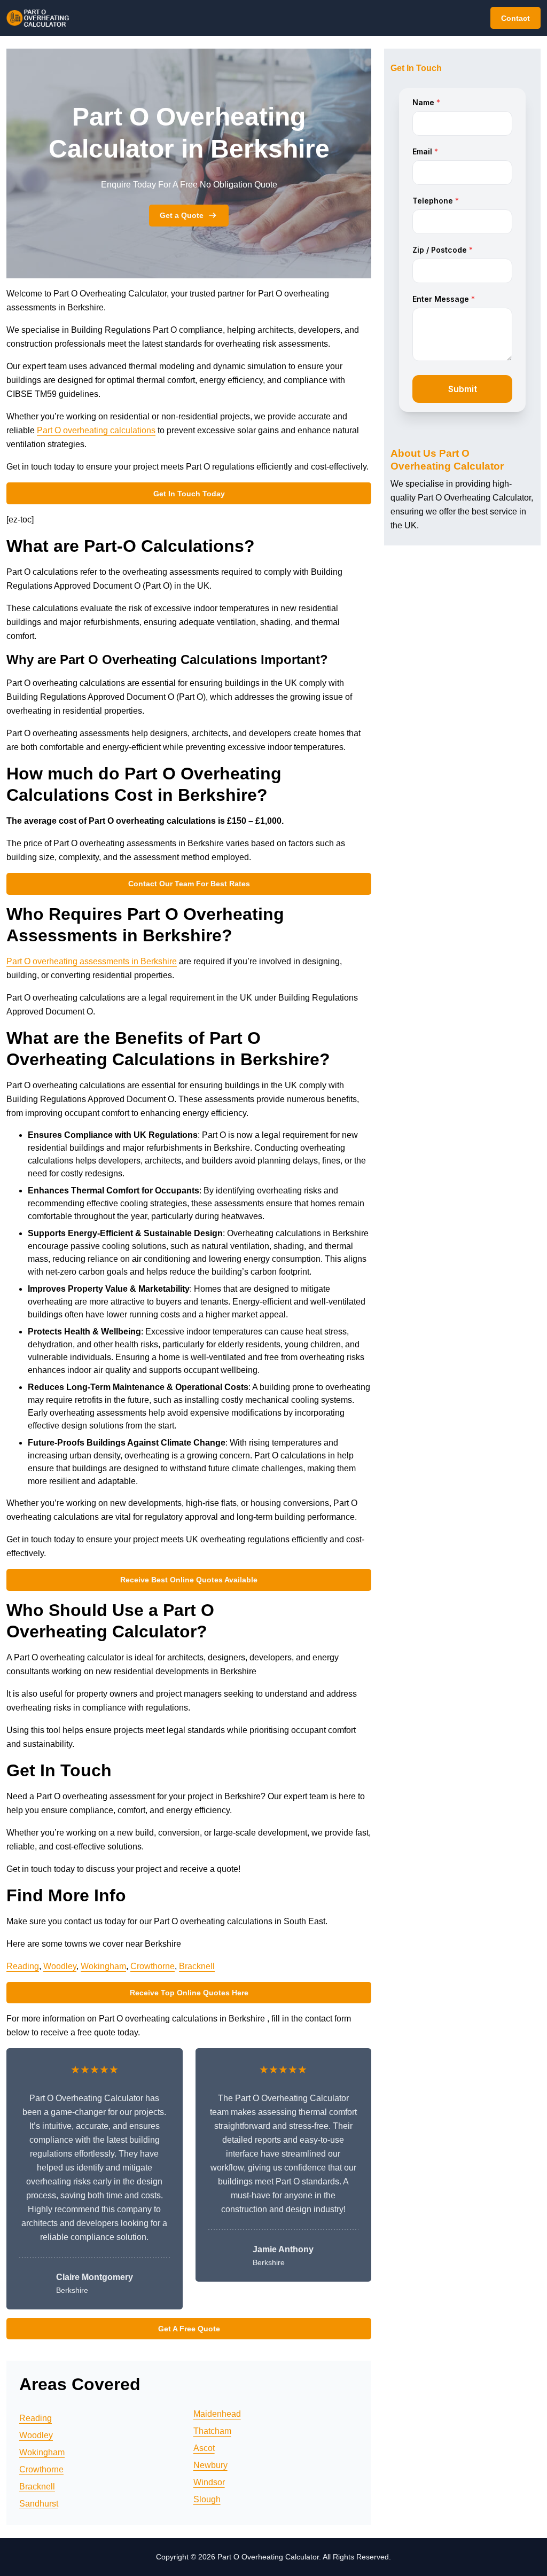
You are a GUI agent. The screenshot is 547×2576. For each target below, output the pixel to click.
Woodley (60, 1966)
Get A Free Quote (189, 2329)
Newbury (210, 2465)
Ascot (204, 2448)
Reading (23, 1966)
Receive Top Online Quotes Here (189, 1993)
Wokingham (103, 1966)
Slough (207, 2499)
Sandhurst (39, 2504)
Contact (515, 18)
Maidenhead (217, 2414)
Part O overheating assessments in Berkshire (92, 961)
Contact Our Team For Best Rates (189, 884)
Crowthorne (153, 1966)
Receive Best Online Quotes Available (189, 1580)
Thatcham (212, 2431)
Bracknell (197, 1966)
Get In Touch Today (189, 494)
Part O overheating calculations (96, 430)
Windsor (209, 2482)
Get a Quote (182, 215)
